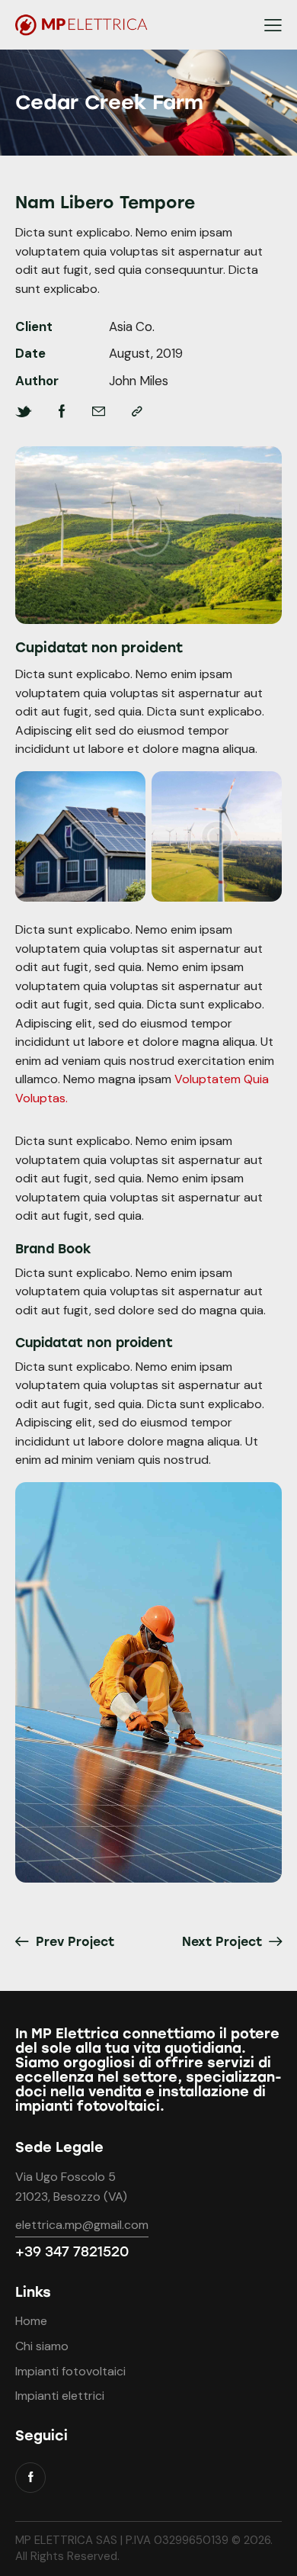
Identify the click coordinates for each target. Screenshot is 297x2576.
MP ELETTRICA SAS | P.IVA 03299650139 (123, 2540)
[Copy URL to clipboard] (137, 412)
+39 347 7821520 (72, 2252)
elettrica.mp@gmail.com (82, 2225)
